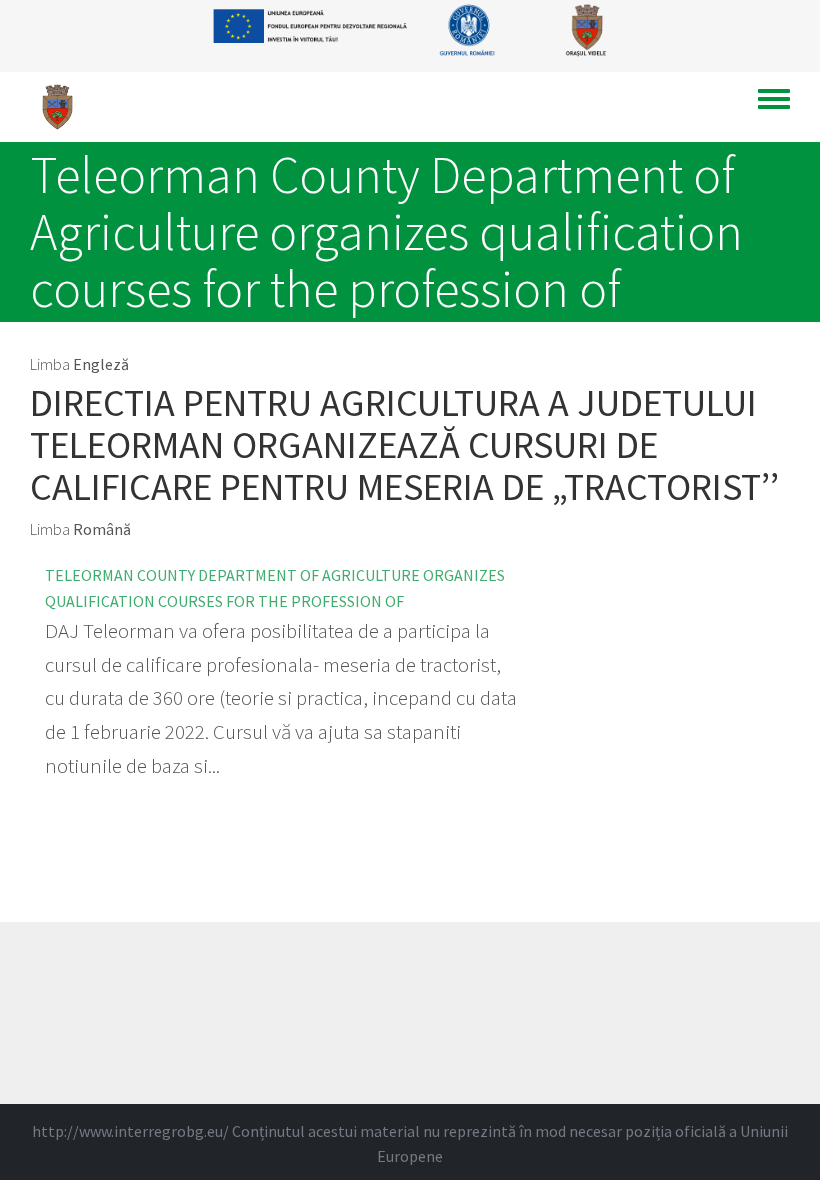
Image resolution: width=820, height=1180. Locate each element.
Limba (50, 364)
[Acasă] (65, 107)
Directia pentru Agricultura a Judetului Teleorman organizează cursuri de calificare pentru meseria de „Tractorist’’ (404, 444)
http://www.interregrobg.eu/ (130, 1131)
